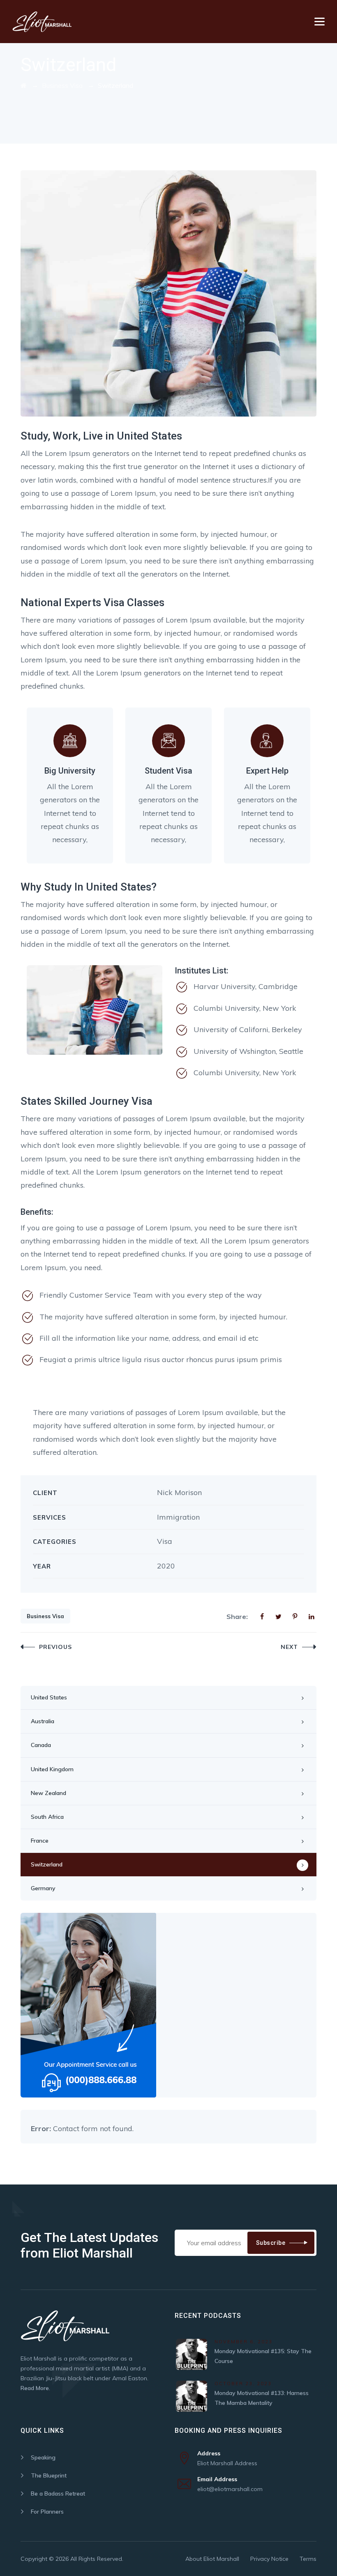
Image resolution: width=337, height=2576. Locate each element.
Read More (35, 2388)
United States (49, 1697)
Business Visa (45, 1616)
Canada (41, 1745)
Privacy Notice (269, 2559)
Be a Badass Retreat (58, 2494)
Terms (308, 2559)
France (40, 1841)
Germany (43, 1888)
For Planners (47, 2512)
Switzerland (47, 1864)
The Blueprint (49, 2475)
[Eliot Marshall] (42, 22)
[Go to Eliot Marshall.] (24, 85)
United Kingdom (52, 1769)
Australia (43, 1721)
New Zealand (48, 1793)
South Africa (47, 1817)
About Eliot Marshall (212, 2559)
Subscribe (271, 2243)
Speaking (43, 2457)
